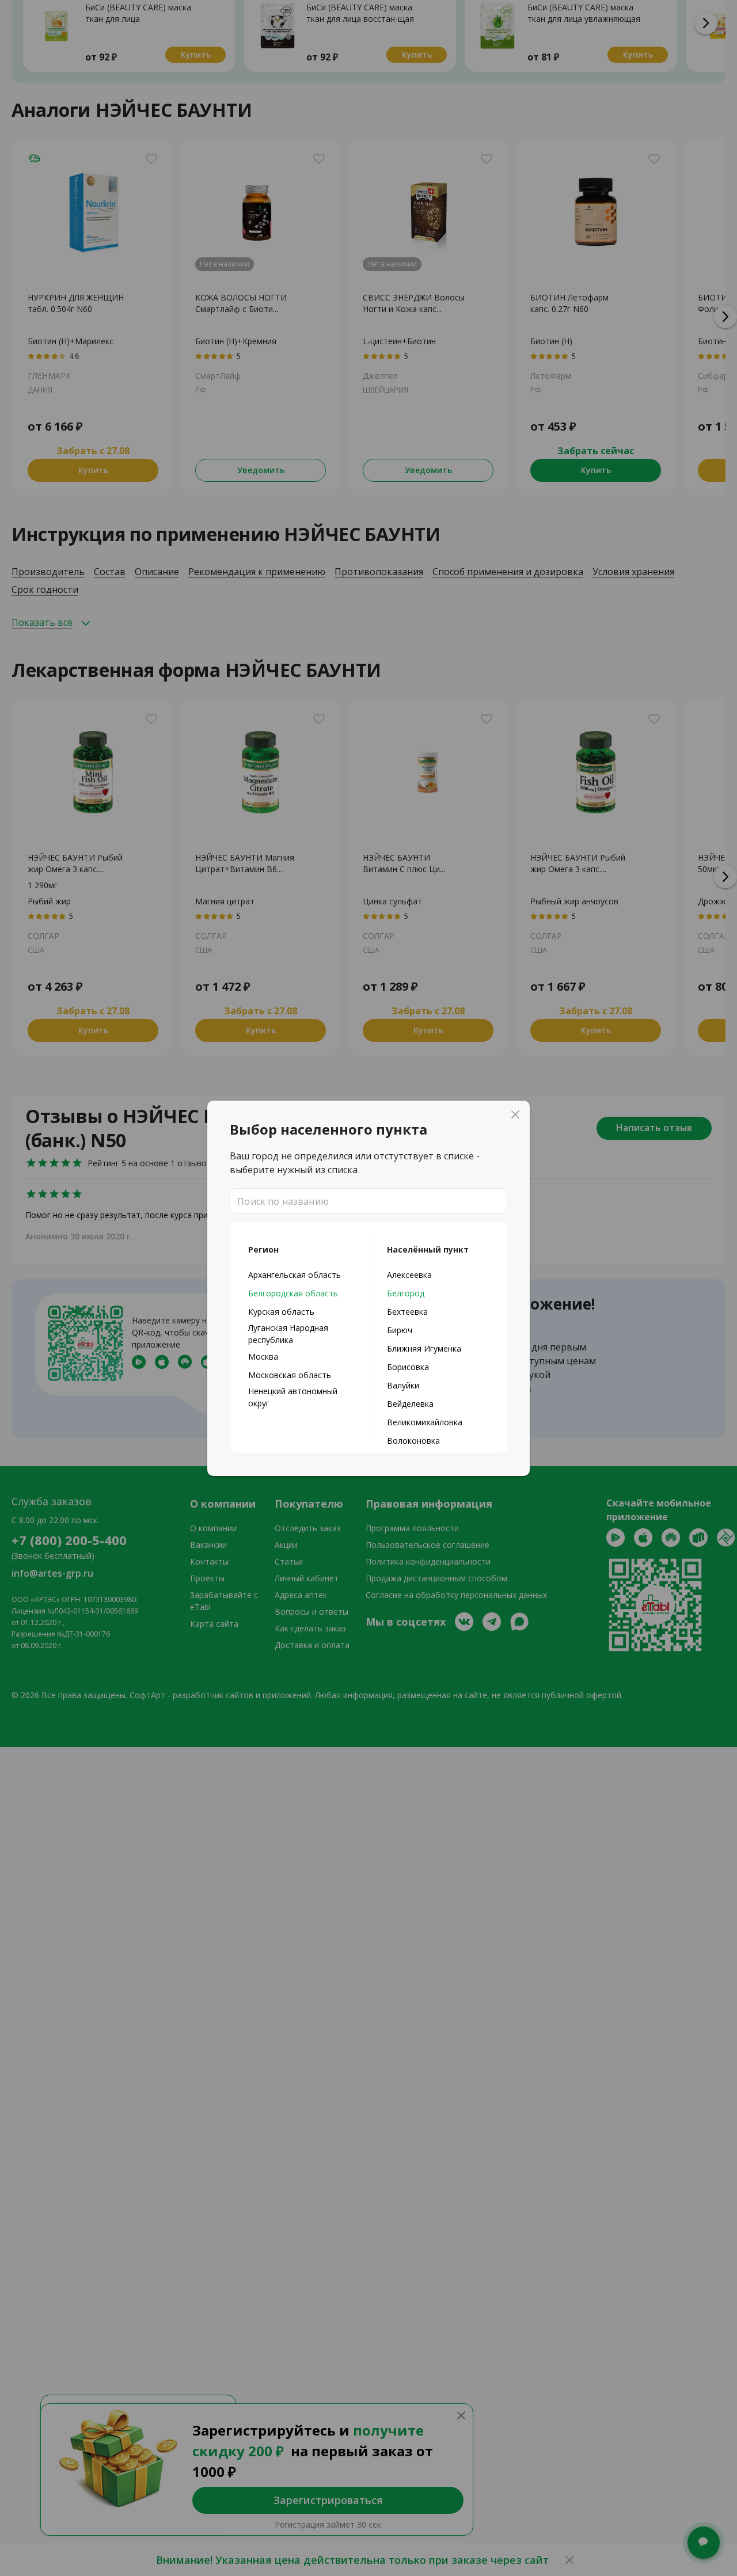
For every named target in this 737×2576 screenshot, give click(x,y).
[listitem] (299, 1274)
